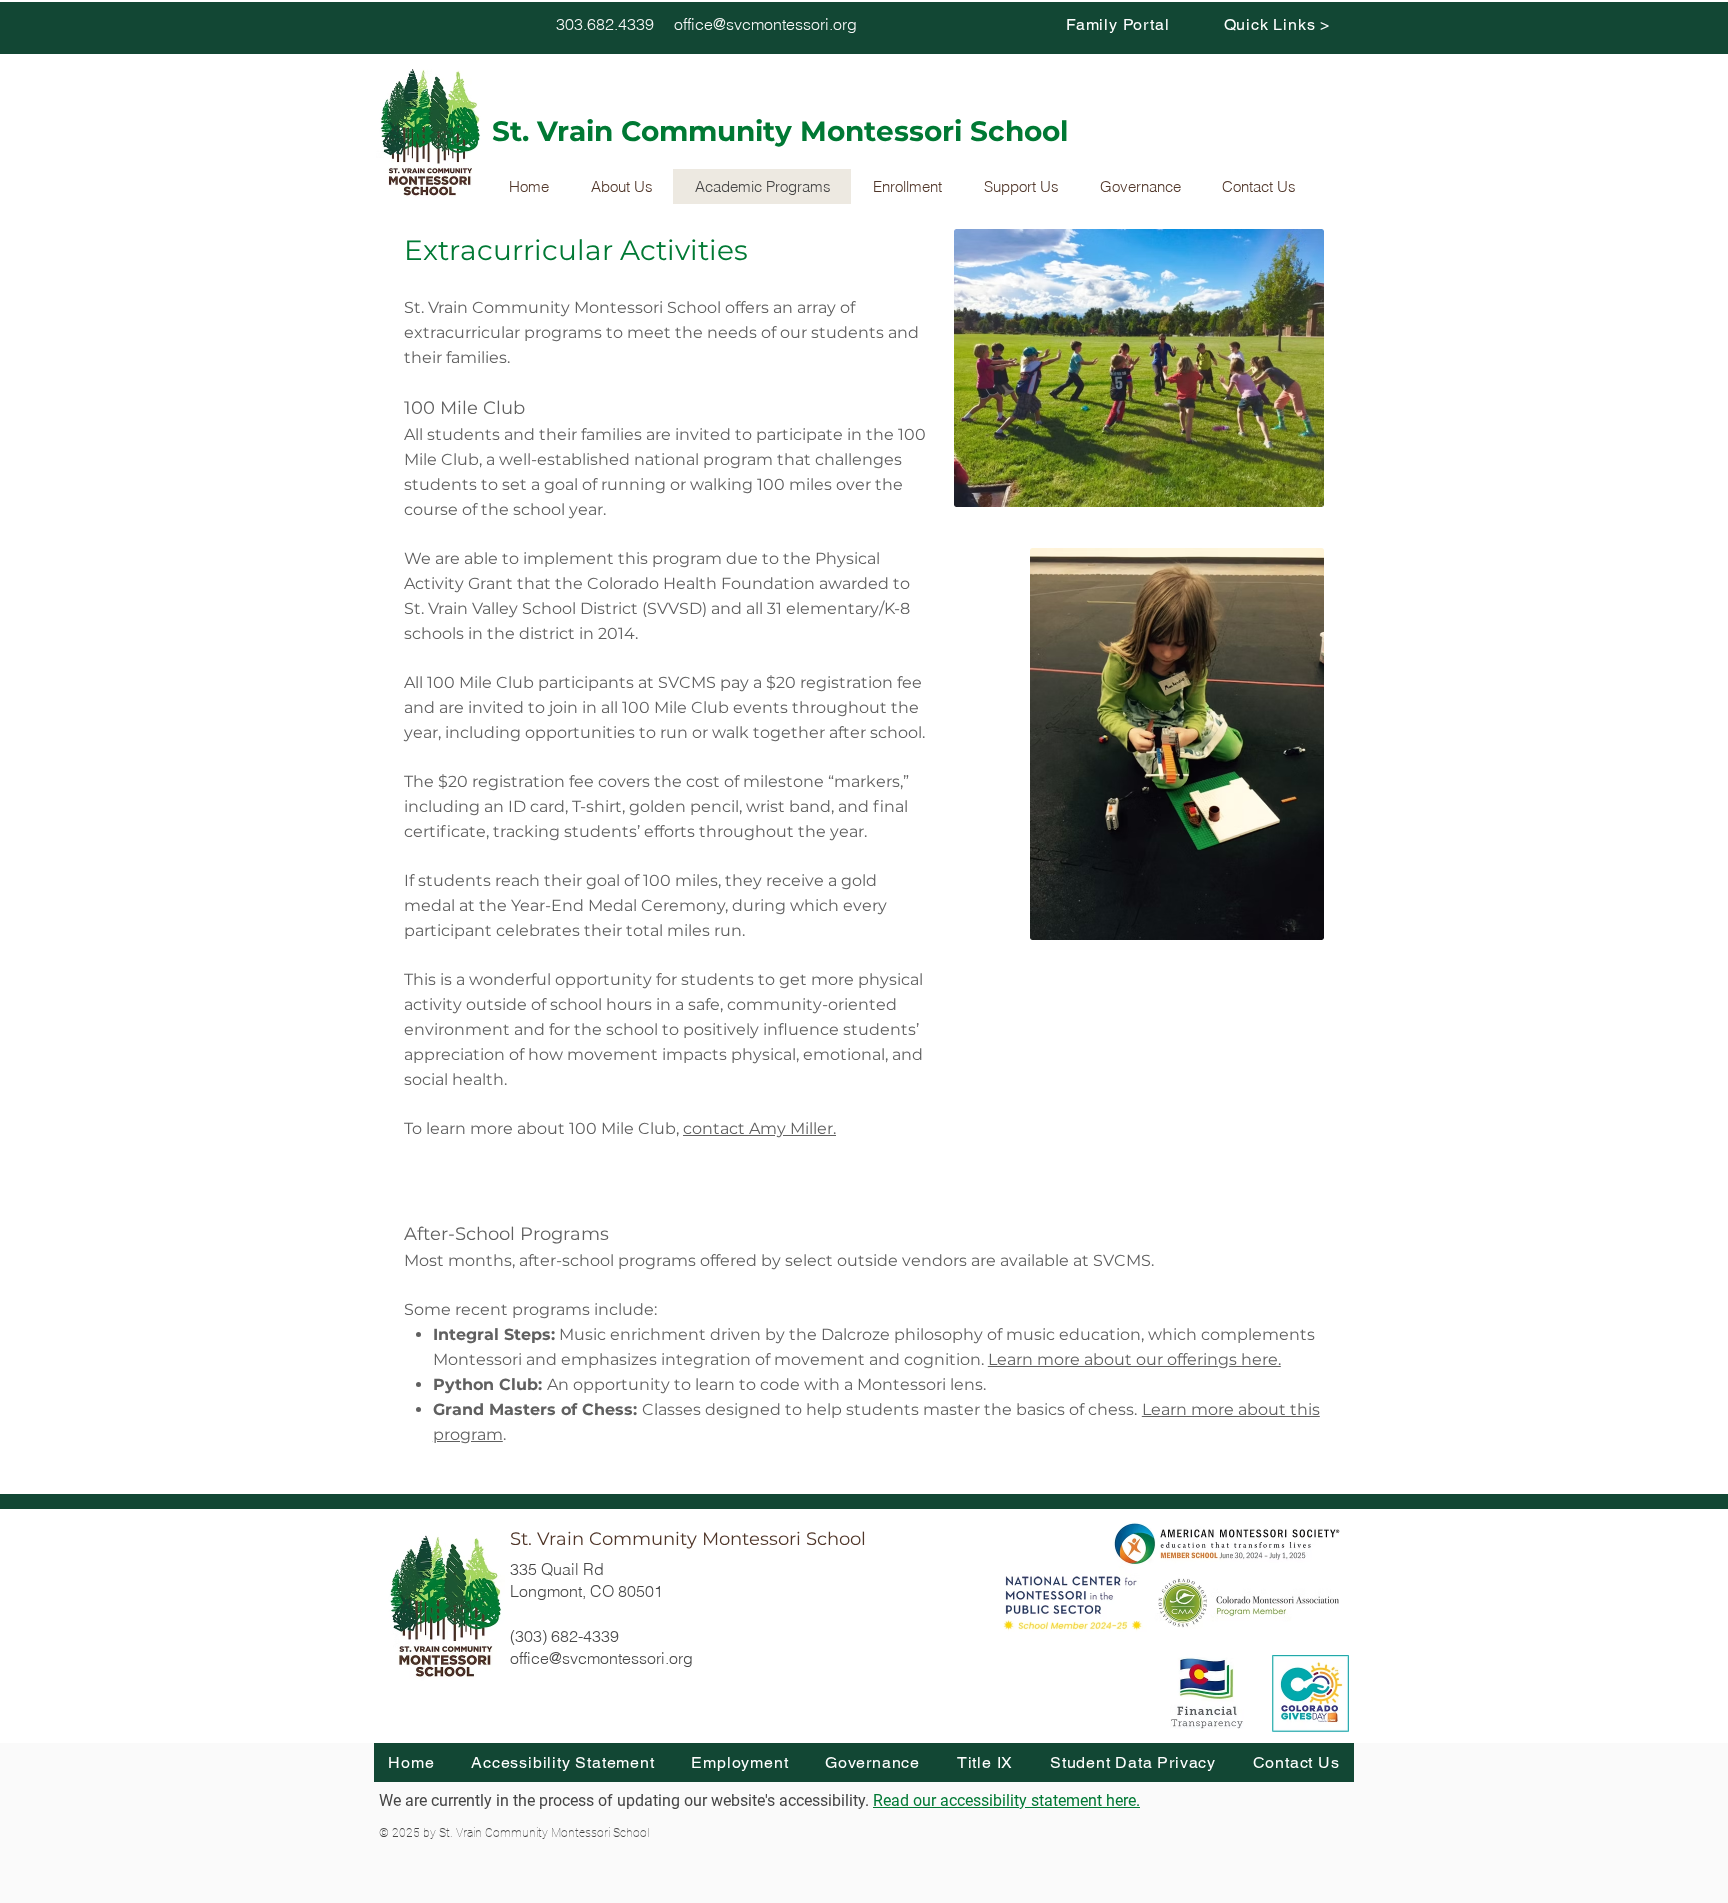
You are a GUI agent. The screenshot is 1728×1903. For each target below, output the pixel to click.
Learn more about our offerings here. (1134, 1359)
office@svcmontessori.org (765, 24)
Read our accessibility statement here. (1006, 1800)
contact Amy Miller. (759, 1128)
